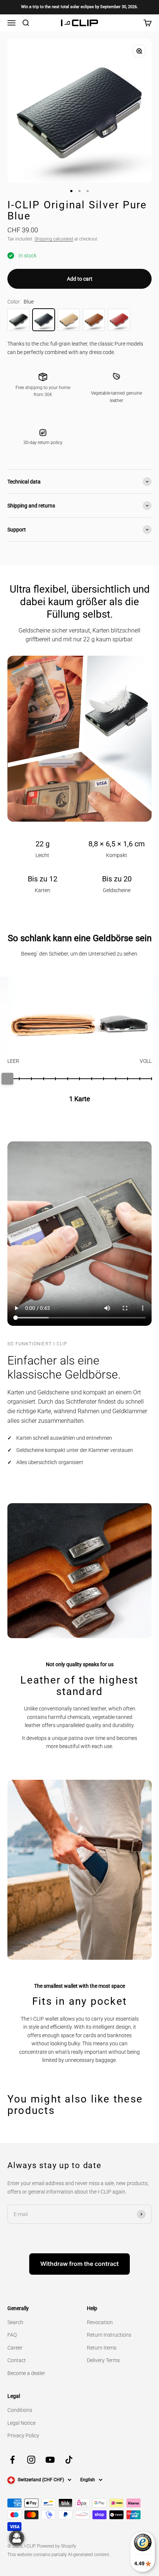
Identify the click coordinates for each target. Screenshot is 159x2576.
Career (15, 2348)
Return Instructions (109, 2335)
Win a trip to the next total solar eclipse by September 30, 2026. (79, 7)
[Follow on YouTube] (50, 2460)
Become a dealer (26, 2373)
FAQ (12, 2335)
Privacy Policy (23, 2435)
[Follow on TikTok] (69, 2460)
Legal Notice (21, 2423)
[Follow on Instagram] (31, 2460)
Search (15, 2322)
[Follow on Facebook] (12, 2460)
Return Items (102, 2348)
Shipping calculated (54, 239)
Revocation (100, 2322)
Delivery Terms (103, 2360)
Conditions (20, 2410)
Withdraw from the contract (79, 2264)
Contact (17, 2360)
